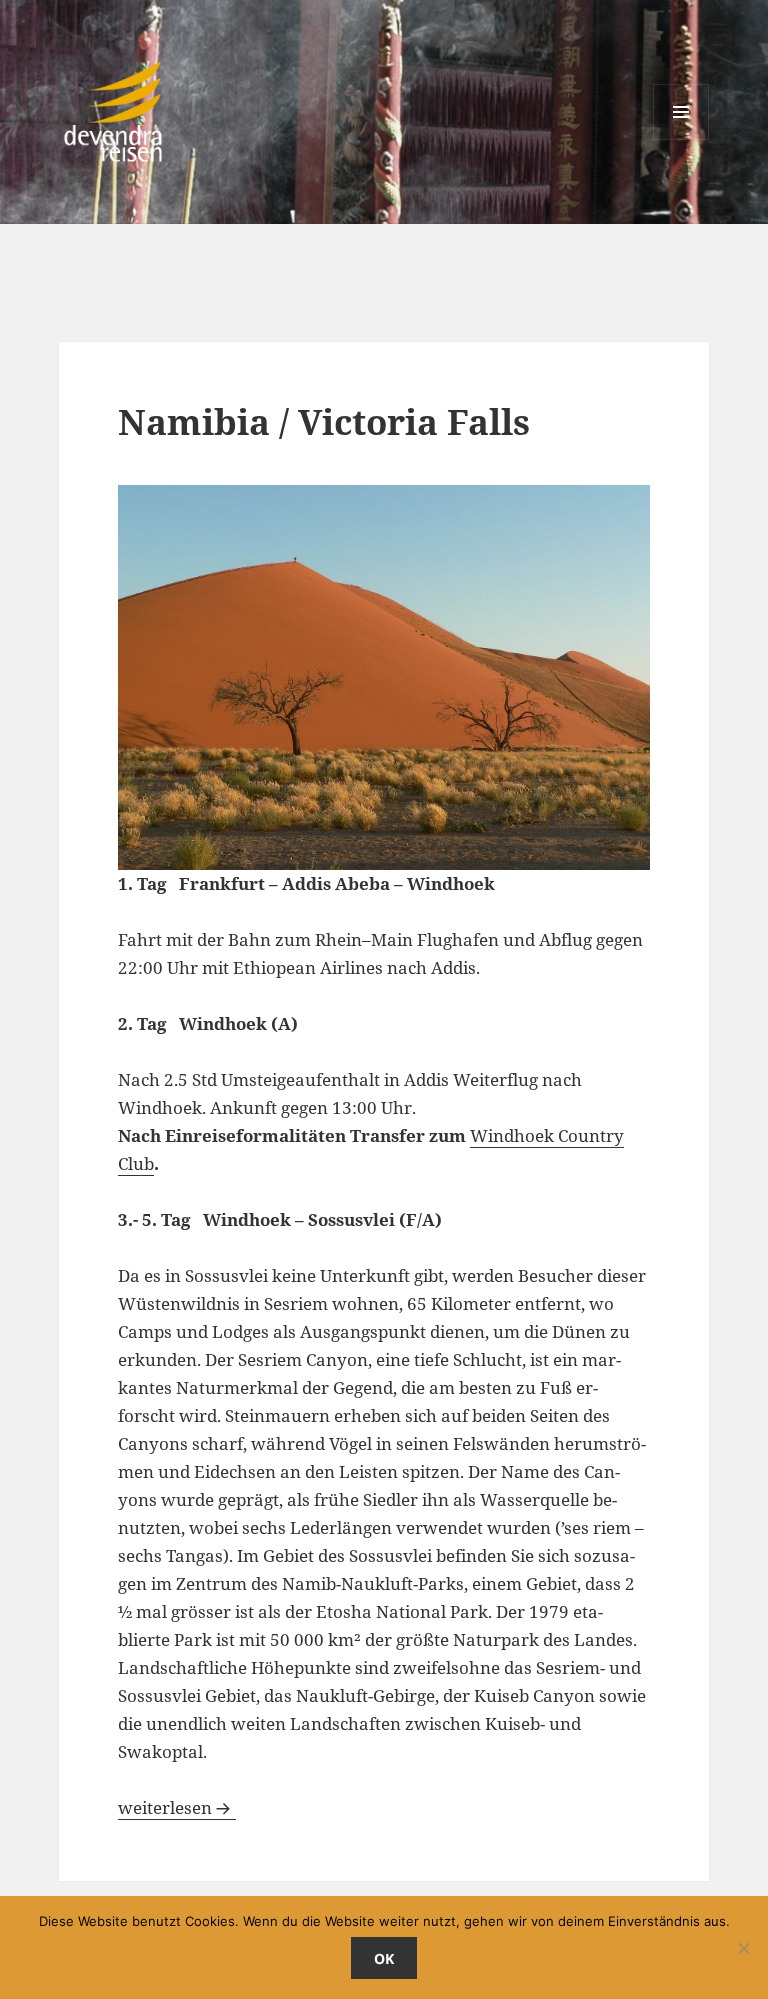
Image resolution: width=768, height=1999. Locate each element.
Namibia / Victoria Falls (324, 421)
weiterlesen (177, 1807)
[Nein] (743, 1948)
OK (384, 1958)
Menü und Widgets (681, 139)
